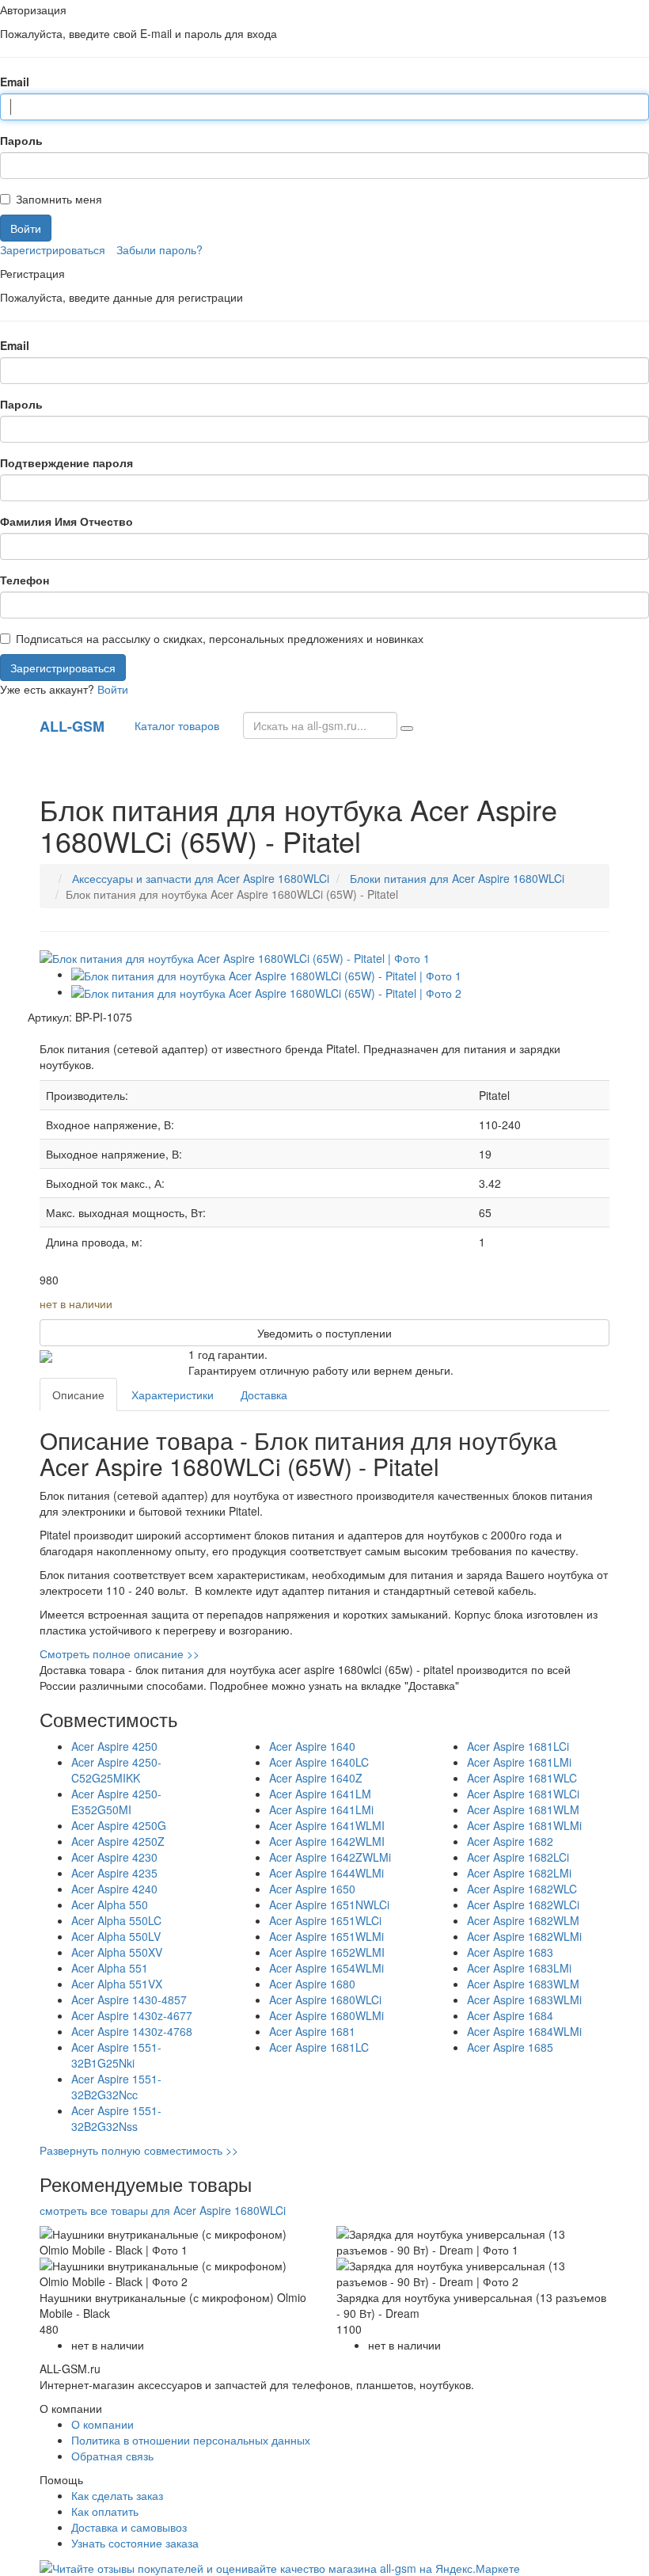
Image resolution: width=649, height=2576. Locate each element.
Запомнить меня (59, 199)
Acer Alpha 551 (110, 1968)
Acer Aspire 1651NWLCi (329, 1904)
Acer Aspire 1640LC (319, 1762)
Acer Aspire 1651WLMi (326, 1936)
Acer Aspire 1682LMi (519, 1873)
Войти (113, 689)
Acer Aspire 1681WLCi (523, 1794)
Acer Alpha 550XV (117, 1952)
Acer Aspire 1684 (510, 2015)
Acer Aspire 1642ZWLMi (330, 1857)
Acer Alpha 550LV (116, 1936)
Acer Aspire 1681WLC (522, 1778)
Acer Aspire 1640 (312, 1746)
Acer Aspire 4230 (114, 1857)
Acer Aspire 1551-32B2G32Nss (116, 2118)
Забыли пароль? (159, 249)
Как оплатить (105, 2511)
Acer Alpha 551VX (117, 1984)
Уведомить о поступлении (324, 1333)
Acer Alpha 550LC (116, 1920)
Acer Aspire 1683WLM (523, 1984)
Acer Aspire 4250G (119, 1825)
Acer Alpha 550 (110, 1904)
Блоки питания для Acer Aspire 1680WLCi (457, 878)
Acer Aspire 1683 (510, 1952)
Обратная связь (112, 2456)
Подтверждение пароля (66, 462)
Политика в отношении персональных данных (191, 2440)
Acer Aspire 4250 (114, 1746)
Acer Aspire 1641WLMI (327, 1825)
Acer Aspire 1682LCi (518, 1857)
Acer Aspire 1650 (312, 1889)
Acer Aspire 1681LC (319, 2047)
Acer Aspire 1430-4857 (129, 2000)
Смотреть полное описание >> (120, 1653)
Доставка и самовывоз (129, 2527)
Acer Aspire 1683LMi (519, 1968)
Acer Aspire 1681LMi (519, 1762)
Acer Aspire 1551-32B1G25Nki (116, 2055)
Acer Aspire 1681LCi (518, 1746)
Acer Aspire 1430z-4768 (132, 2031)
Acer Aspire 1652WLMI (327, 1952)
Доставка (264, 1395)
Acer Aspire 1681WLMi (524, 1825)
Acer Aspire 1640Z (316, 1778)
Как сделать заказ (117, 2495)
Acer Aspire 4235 (114, 1873)
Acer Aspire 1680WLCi (325, 2000)
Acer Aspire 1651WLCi (325, 1920)
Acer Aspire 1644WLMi (326, 1873)
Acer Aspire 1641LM (320, 1794)
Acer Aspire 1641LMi (321, 1809)
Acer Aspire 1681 (312, 2031)
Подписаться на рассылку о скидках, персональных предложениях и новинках (220, 638)
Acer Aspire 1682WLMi (524, 1936)
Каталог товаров (174, 725)
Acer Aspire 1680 (312, 1984)
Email (15, 82)
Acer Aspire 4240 (114, 1889)
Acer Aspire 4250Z (118, 1841)
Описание (78, 1395)
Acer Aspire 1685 (510, 2047)
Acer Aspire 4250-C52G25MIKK (116, 1770)
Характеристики (173, 1395)
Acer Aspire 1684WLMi (524, 2031)
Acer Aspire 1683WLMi (524, 2000)
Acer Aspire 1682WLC (522, 1889)
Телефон (25, 580)
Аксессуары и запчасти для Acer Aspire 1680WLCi (201, 878)
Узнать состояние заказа (135, 2543)
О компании (102, 2424)
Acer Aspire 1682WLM (523, 1920)
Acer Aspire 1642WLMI (327, 1841)
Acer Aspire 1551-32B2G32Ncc (116, 2087)
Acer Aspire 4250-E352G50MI (116, 1802)
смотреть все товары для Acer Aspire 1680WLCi (163, 2210)
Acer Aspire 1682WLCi (523, 1904)
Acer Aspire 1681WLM (523, 1809)
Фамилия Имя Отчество (66, 521)
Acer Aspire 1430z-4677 (132, 2015)
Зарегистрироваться (53, 249)
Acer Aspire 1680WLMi (326, 2015)
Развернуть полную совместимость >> (139, 2150)
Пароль (21, 140)
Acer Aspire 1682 (510, 1841)
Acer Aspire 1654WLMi (326, 1968)
